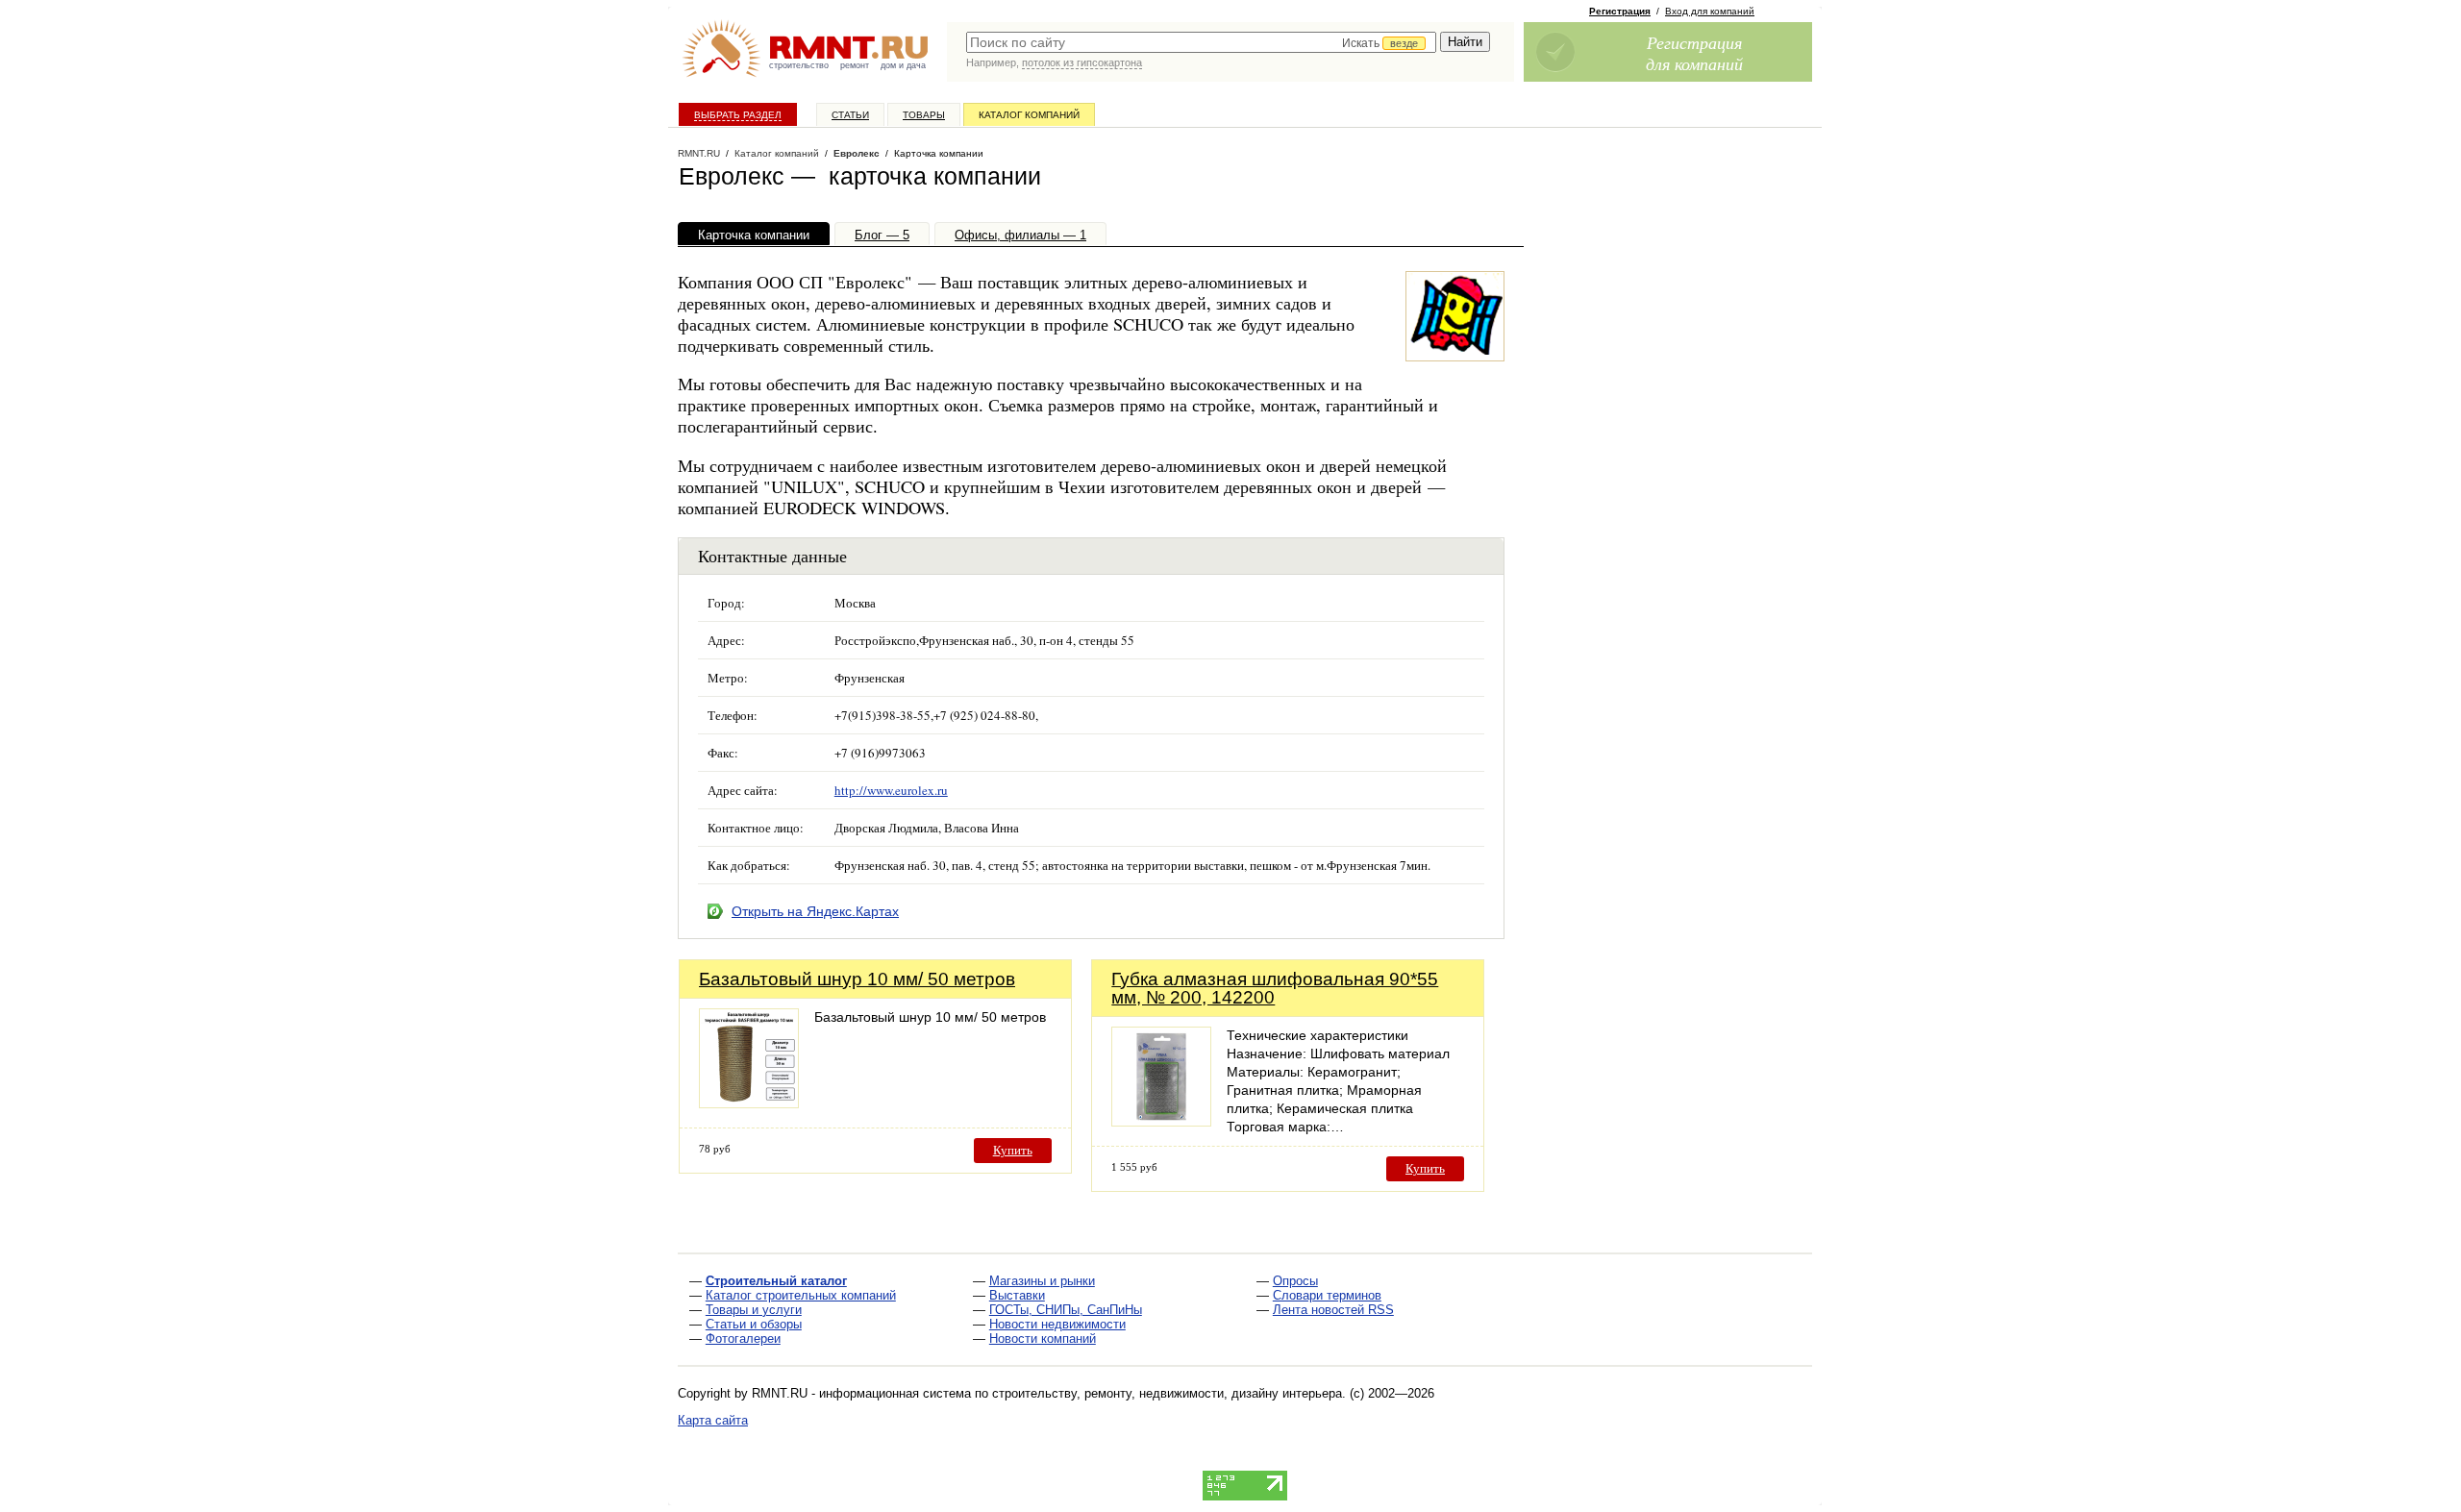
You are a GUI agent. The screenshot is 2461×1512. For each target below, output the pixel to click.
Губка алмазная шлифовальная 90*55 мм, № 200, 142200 (1275, 988)
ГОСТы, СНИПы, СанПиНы (1066, 1310)
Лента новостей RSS (1333, 1310)
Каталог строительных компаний (801, 1295)
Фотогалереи (743, 1338)
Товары (924, 115)
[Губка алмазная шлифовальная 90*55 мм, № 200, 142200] (1161, 1121)
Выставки (1017, 1295)
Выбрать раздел (738, 115)
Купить (1013, 1150)
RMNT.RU (699, 153)
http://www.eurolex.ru (891, 790)
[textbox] (1201, 42)
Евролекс (857, 153)
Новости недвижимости (1057, 1324)
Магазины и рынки (1042, 1281)
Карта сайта (713, 1420)
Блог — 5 (882, 235)
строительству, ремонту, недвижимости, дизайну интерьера (1167, 1393)
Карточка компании (754, 235)
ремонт (855, 65)
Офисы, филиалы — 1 (1020, 235)
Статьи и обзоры (754, 1324)
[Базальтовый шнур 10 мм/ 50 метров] (749, 1103)
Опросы (1295, 1281)
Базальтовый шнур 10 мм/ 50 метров (857, 979)
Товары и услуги (754, 1310)
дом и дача (903, 65)
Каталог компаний (1029, 115)
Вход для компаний (1710, 11)
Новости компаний (1043, 1338)
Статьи (850, 115)
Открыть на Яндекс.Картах (815, 911)
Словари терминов (1327, 1295)
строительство (799, 65)
